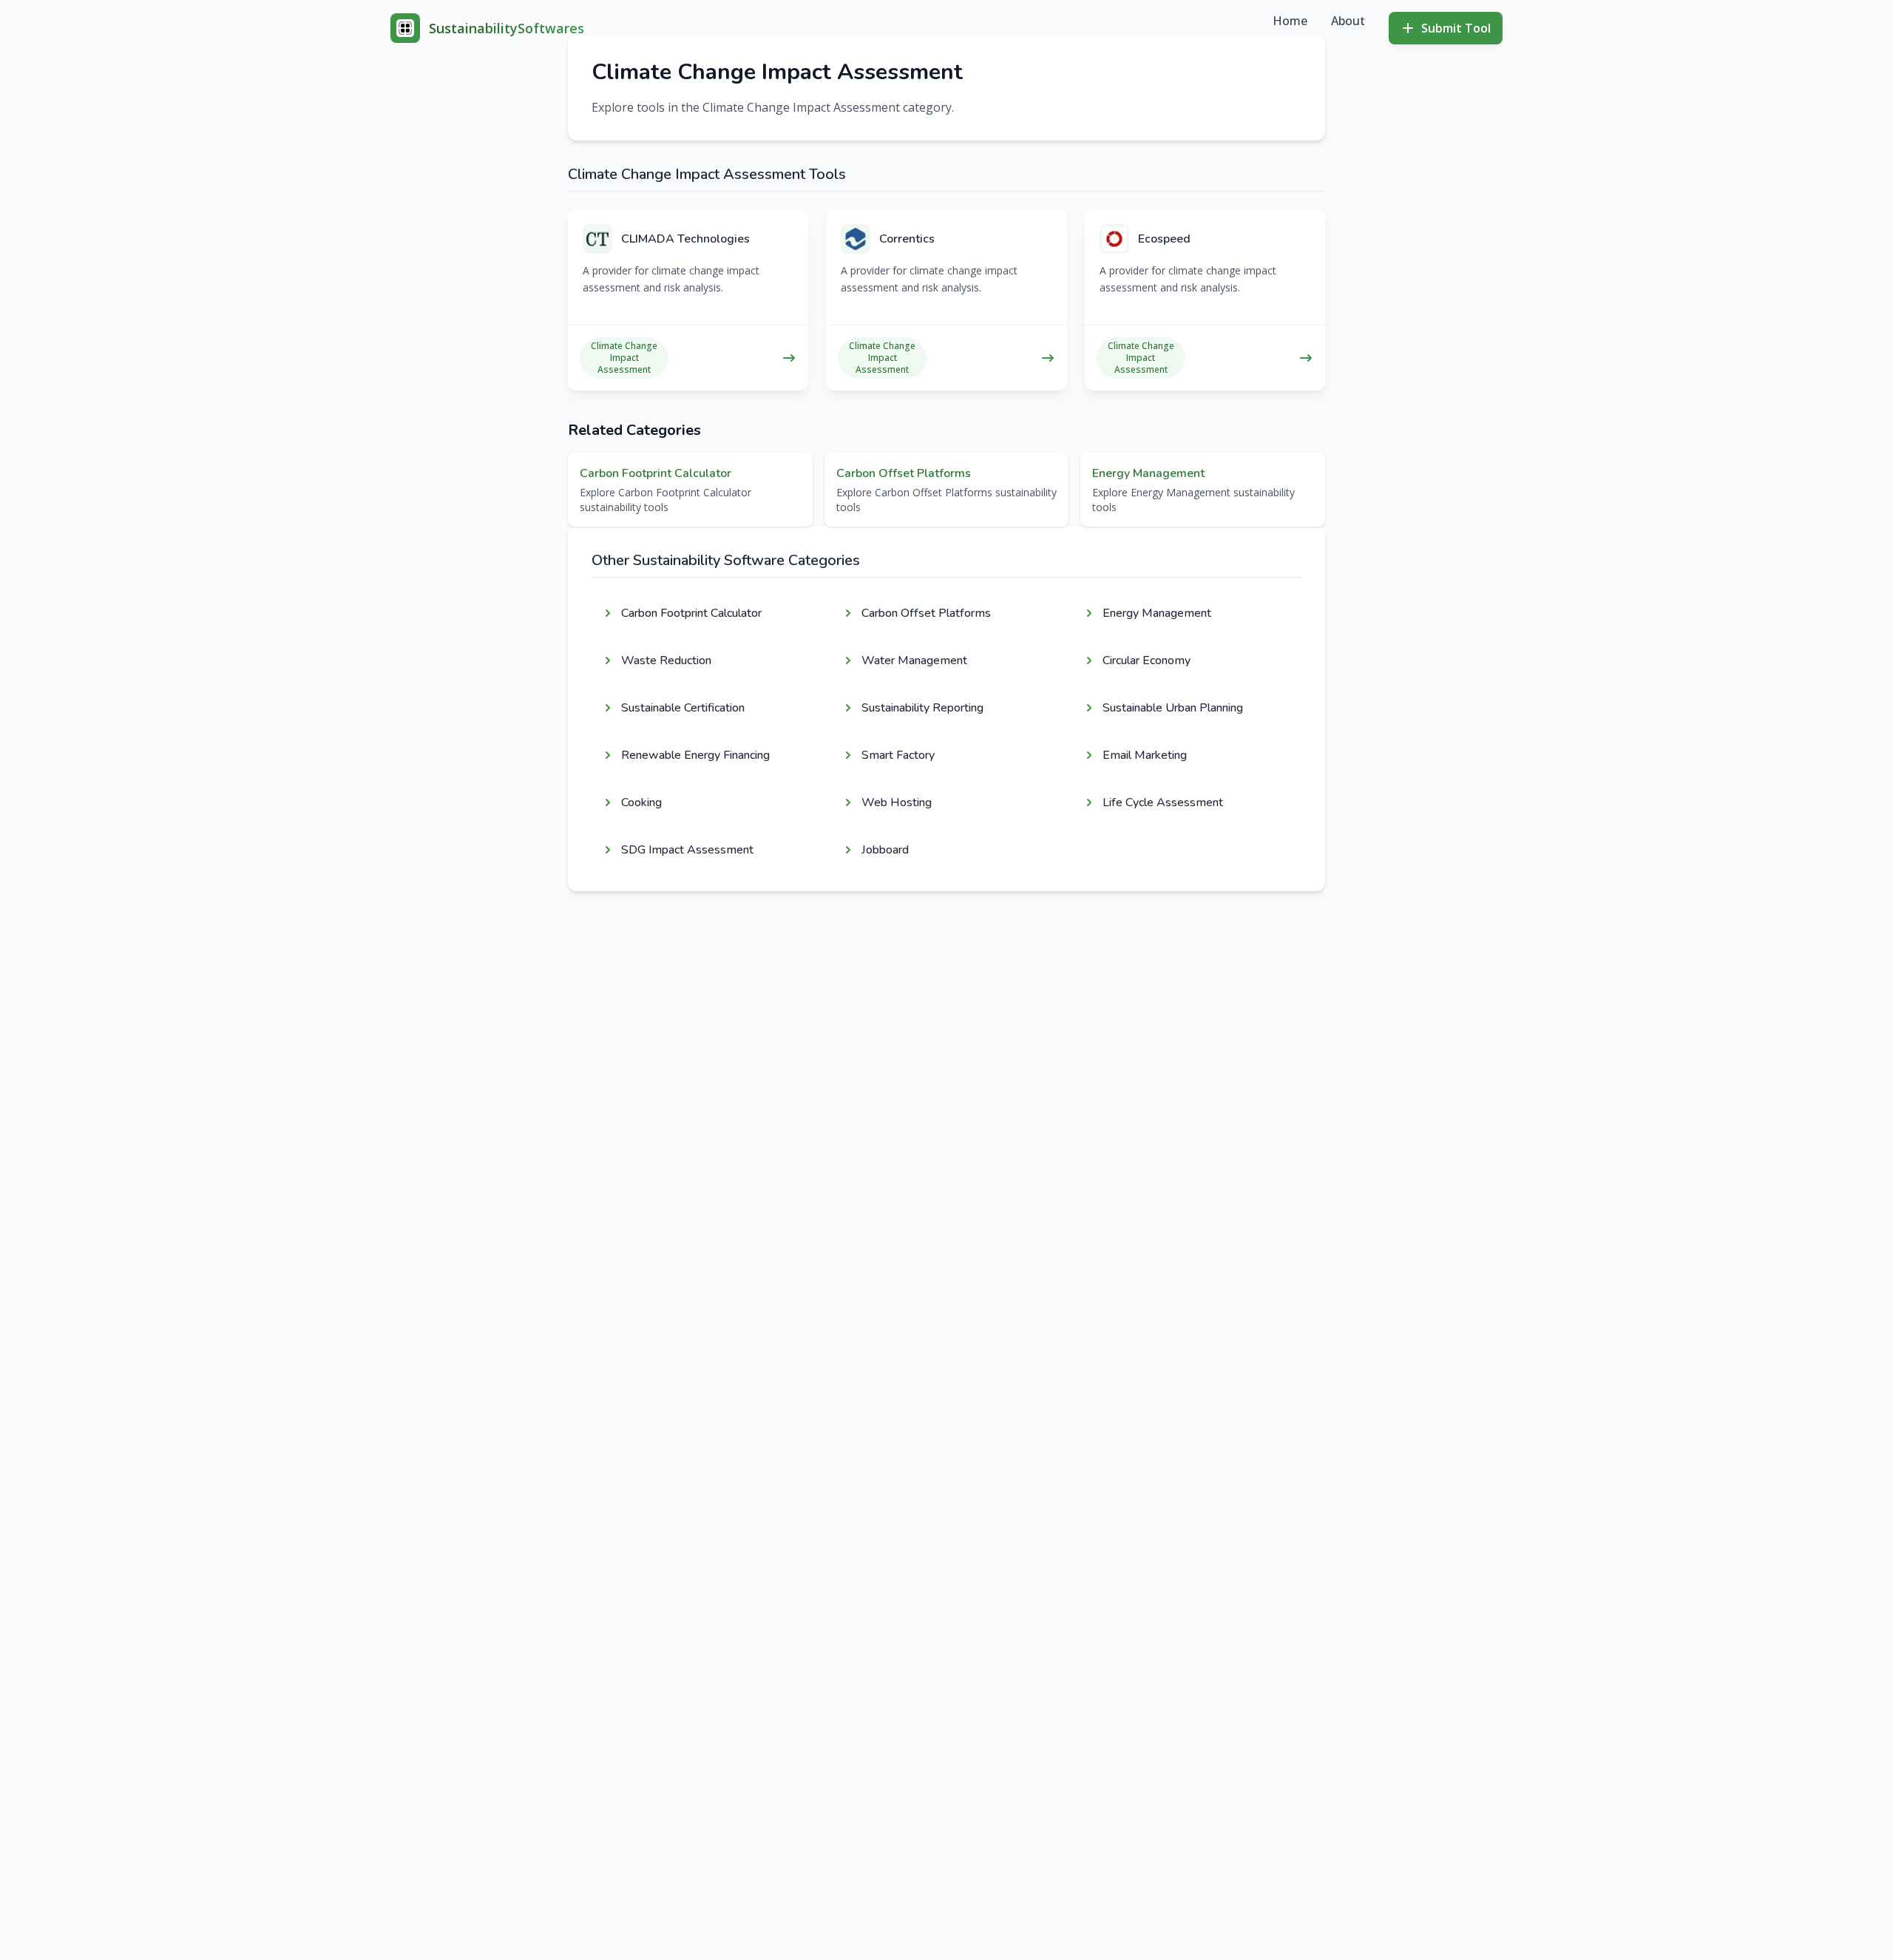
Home (1290, 21)
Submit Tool (1456, 28)
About (1348, 21)
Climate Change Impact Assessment (624, 358)
